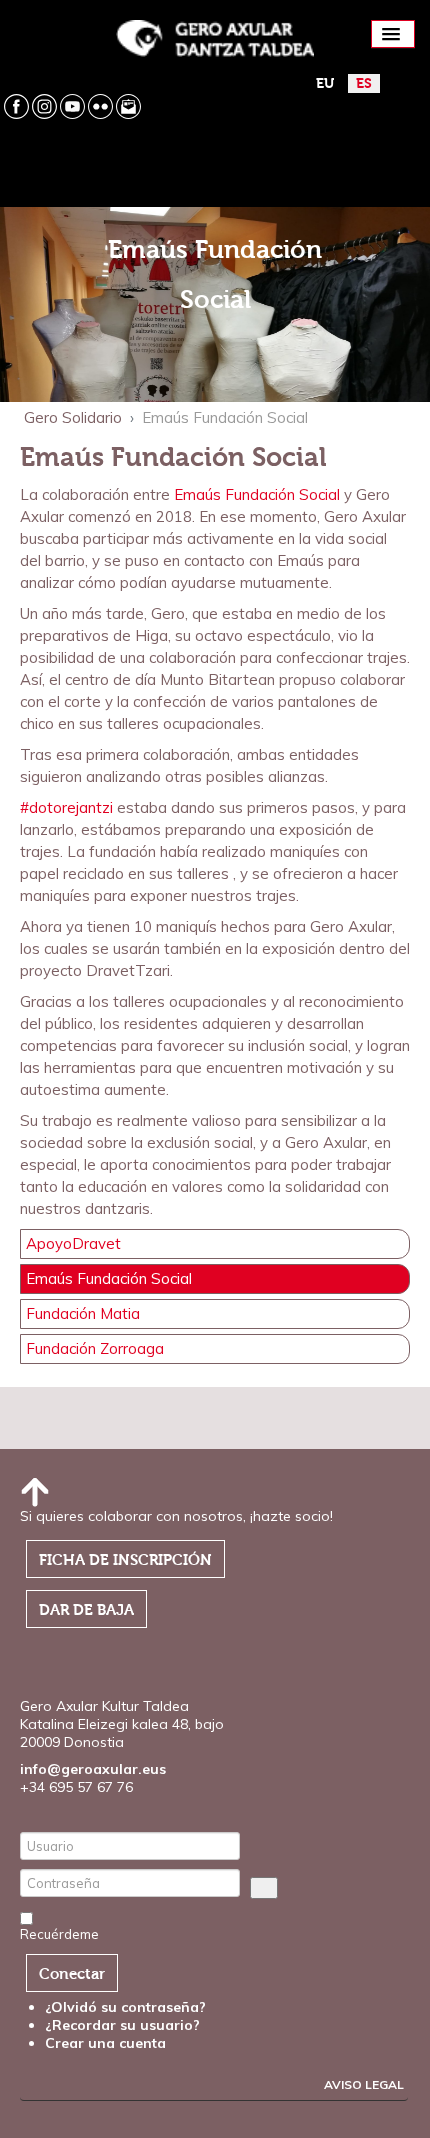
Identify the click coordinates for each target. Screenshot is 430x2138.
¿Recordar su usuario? (122, 2025)
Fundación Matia (83, 1314)
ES (364, 83)
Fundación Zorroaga (95, 1349)
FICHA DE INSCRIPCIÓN (125, 1560)
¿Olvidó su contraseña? (125, 2007)
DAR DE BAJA (86, 1610)
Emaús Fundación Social (257, 494)
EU (325, 83)
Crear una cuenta (107, 2043)
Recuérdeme (59, 1934)
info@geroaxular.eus (93, 1769)
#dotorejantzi (66, 807)
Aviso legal (364, 2084)
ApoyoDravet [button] (73, 1244)
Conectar (72, 1974)
